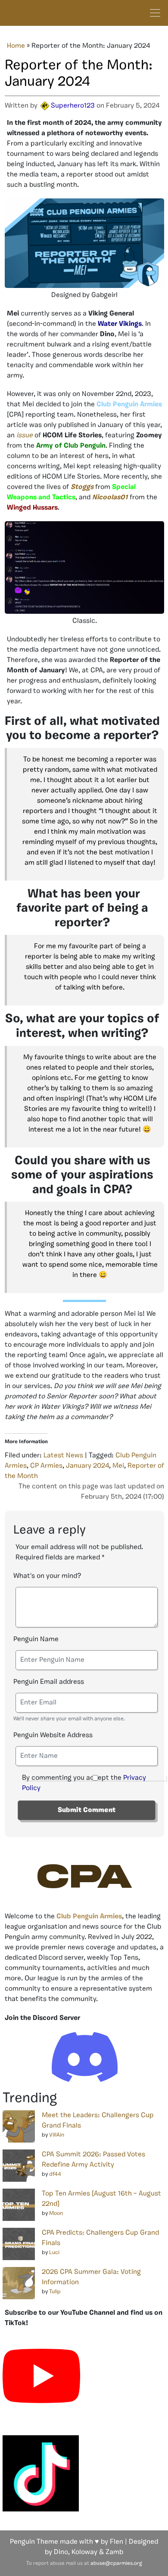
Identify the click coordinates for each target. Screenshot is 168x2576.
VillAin (57, 2135)
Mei (118, 1466)
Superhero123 (73, 106)
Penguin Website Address (53, 1735)
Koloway (84, 2552)
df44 (55, 2174)
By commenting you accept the (84, 1783)
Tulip (55, 2292)
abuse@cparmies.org (116, 2564)
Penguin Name (36, 1639)
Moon (56, 2213)
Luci (54, 2253)
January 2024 (87, 1466)
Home (16, 46)
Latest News (63, 1456)
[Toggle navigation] (155, 13)
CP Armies (46, 1466)
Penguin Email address (49, 1682)
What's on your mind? (47, 1576)
